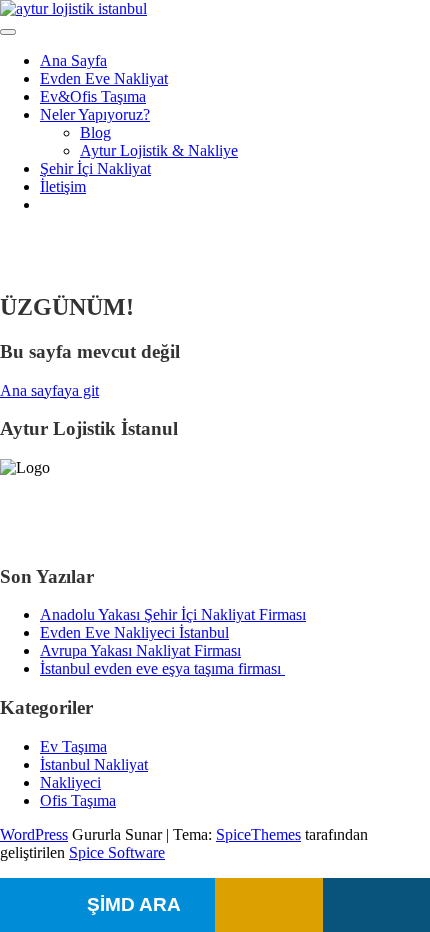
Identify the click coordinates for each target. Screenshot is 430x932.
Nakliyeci (70, 782)
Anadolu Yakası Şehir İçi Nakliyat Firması (173, 614)
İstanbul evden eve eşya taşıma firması (162, 668)
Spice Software (117, 852)
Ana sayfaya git (49, 390)
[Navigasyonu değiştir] (8, 32)
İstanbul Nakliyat (94, 764)
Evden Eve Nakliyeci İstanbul (134, 632)
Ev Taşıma (73, 746)
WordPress (34, 834)
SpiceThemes (258, 834)
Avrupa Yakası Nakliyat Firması (140, 650)
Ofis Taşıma (78, 800)
